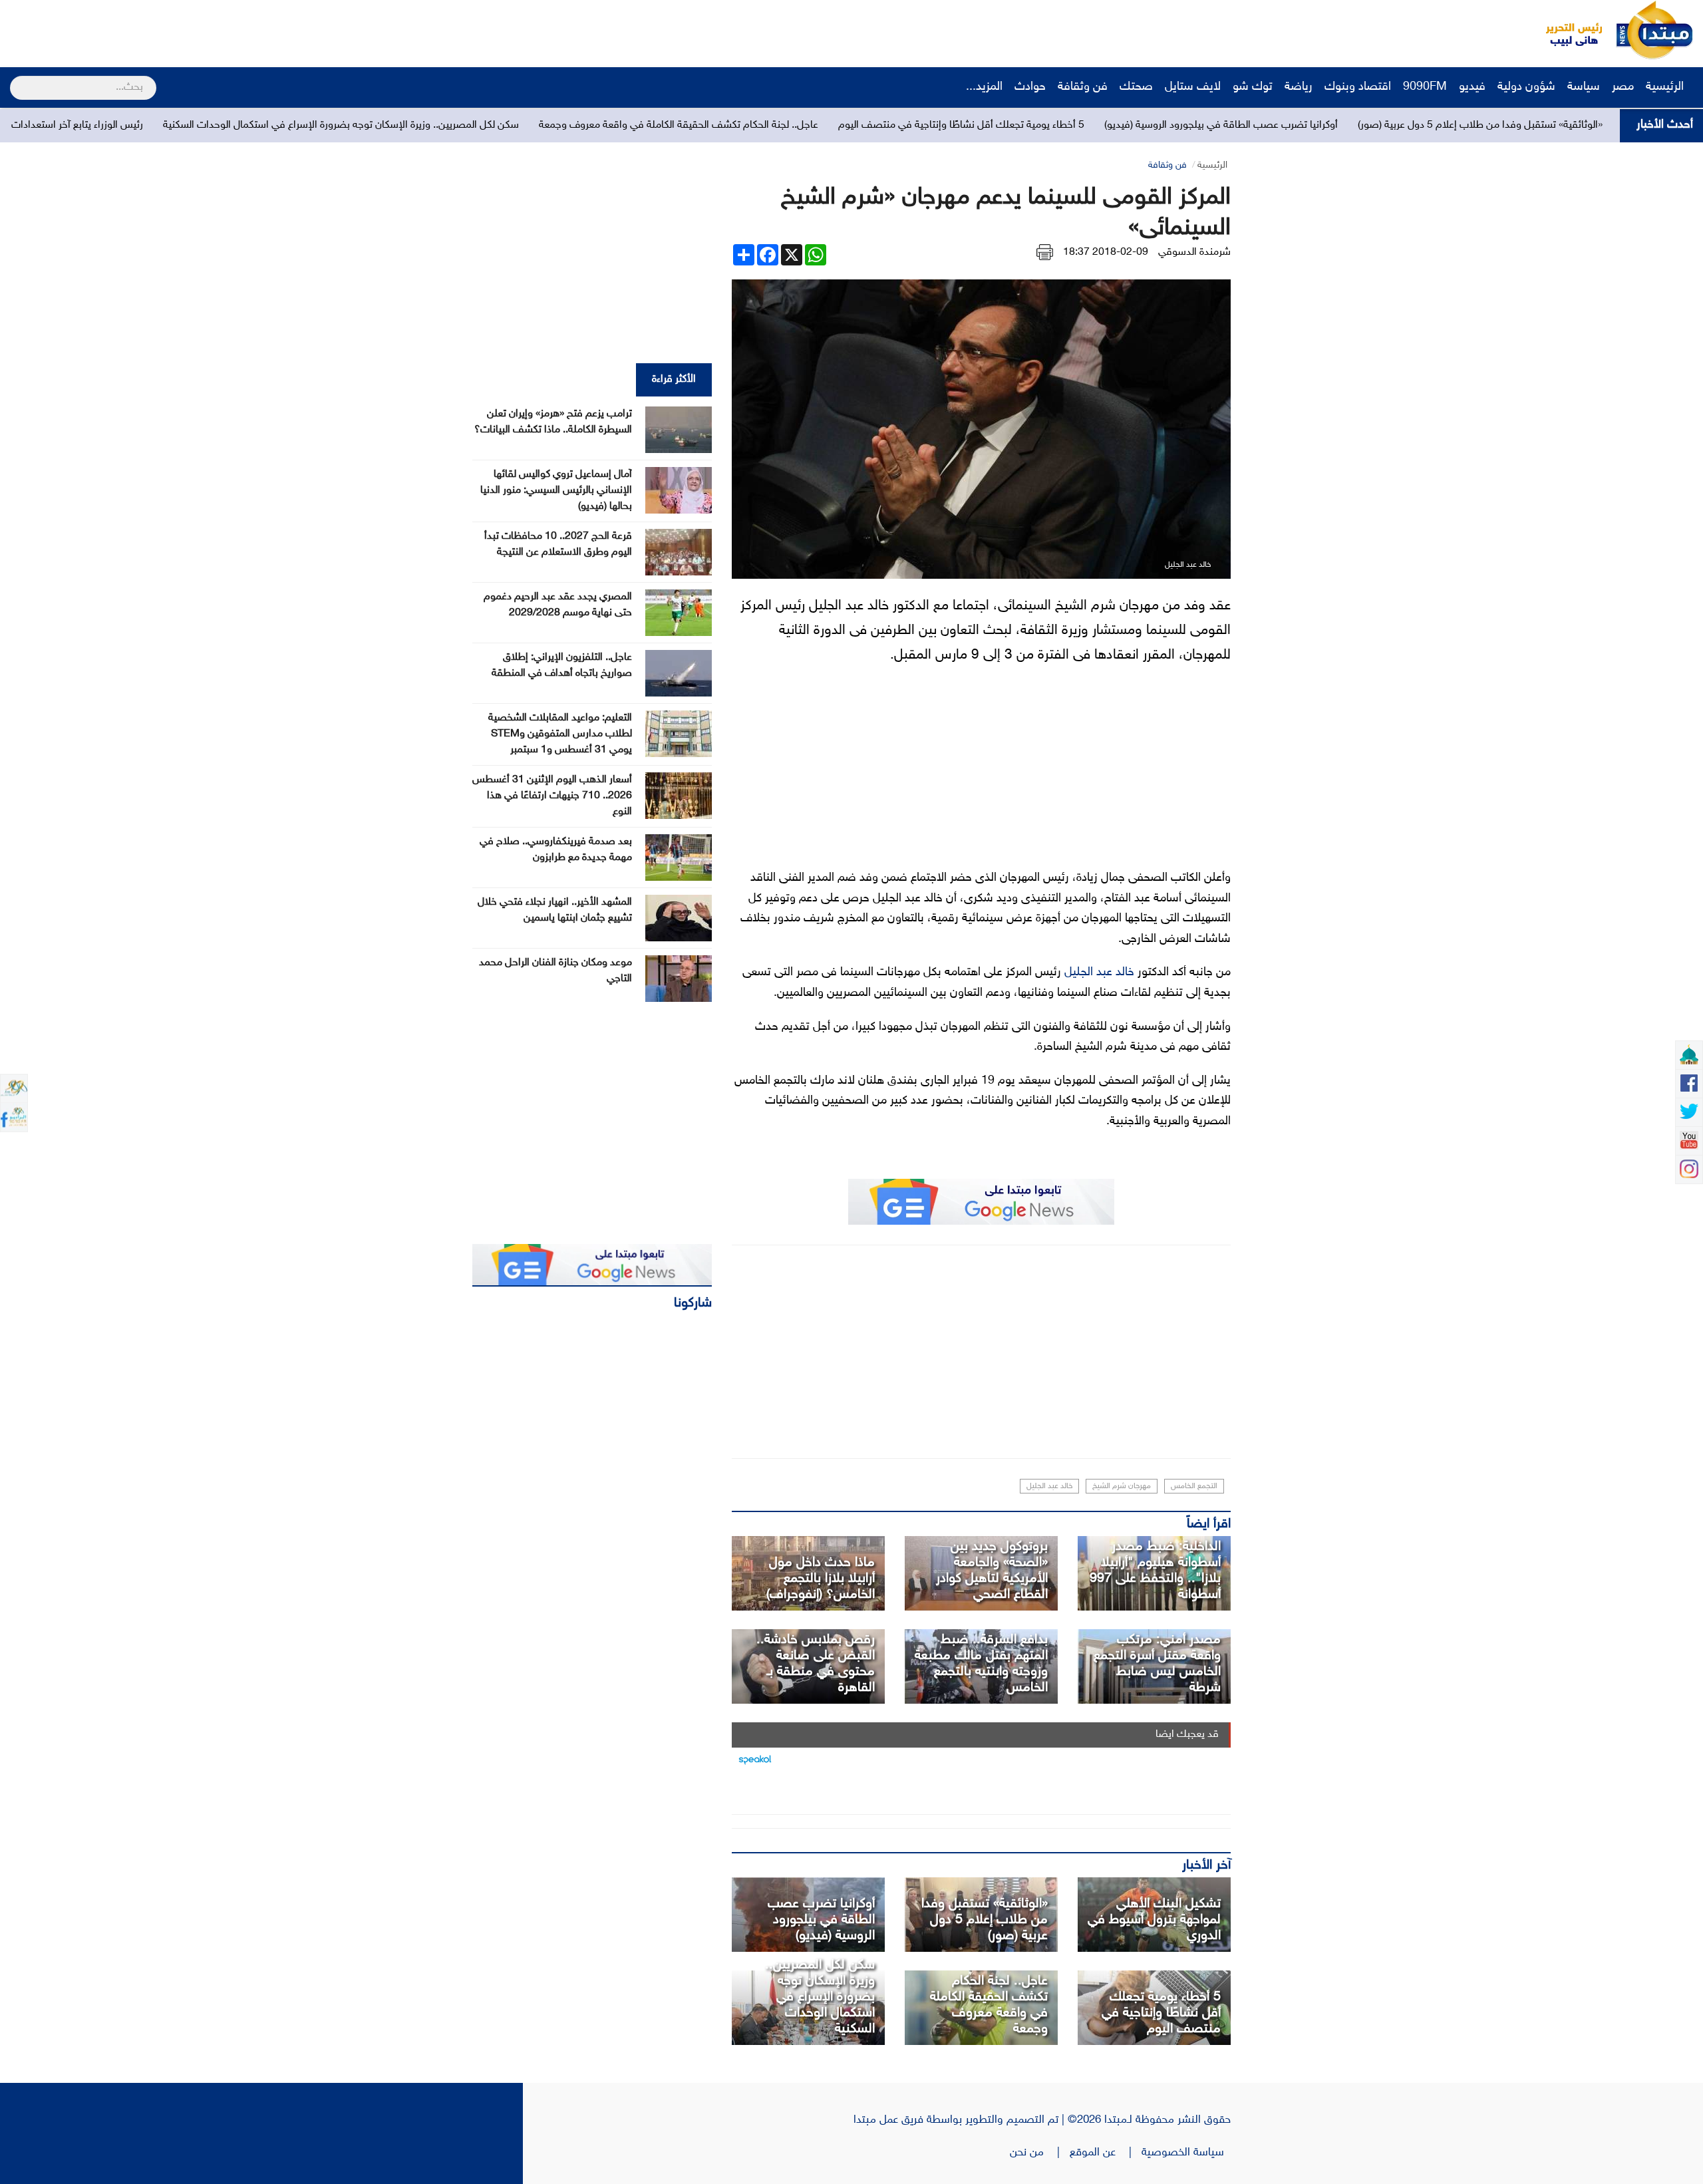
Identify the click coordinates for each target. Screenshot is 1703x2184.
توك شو (1253, 87)
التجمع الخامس (1194, 1486)
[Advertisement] (249, 30)
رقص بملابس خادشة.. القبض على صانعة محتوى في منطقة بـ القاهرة (816, 1664)
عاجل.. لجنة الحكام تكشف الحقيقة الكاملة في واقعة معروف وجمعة (893, 125)
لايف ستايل (1193, 87)
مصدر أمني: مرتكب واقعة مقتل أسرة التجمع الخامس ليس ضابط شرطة (1157, 1664)
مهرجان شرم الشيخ (1122, 1486)
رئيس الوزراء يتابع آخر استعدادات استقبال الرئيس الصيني (242, 125)
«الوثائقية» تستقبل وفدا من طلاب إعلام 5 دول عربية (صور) (985, 1920)
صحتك (1136, 87)
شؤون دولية (1526, 87)
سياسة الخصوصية (1186, 2153)
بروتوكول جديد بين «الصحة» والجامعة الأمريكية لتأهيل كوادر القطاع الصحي (992, 1571)
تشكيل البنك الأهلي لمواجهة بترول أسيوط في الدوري (1154, 1920)
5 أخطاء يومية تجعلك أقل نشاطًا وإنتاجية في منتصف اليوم (1176, 125)
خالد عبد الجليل (1099, 973)
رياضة (1299, 87)
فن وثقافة (1083, 87)
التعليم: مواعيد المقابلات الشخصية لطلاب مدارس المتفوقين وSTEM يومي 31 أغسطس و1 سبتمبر (560, 734)
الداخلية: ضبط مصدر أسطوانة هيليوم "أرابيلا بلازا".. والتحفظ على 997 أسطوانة (1155, 1571)
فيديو (1472, 87)
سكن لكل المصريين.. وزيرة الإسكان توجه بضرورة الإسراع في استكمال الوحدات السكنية (556, 125)
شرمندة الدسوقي (1194, 252)
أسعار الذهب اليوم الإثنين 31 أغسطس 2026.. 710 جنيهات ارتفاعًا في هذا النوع (552, 796)
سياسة (1584, 87)
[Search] (16, 79)
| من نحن (1040, 2153)
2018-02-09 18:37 (1106, 252)
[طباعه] (1045, 252)
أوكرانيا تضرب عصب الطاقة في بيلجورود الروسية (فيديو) (1436, 125)
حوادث (1030, 87)
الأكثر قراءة (674, 380)
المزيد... (984, 87)
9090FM (1425, 87)
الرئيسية (1666, 87)
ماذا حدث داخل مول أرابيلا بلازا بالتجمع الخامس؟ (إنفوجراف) (821, 1579)
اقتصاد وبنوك (1358, 87)
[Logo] (1567, 30)
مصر (1623, 87)
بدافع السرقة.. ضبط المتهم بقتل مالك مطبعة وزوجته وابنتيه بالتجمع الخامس (981, 1664)
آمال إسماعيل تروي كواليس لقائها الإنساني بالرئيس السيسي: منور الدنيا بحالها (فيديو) (556, 491)
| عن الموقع (1106, 2153)
